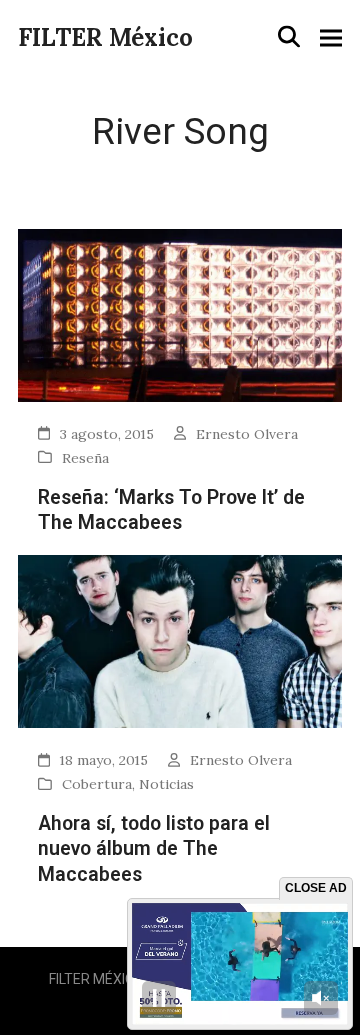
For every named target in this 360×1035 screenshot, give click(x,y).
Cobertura (97, 784)
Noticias (166, 784)
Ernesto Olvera (247, 434)
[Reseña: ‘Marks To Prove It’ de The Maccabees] (180, 313)
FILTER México (105, 37)
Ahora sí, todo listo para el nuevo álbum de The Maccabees (154, 849)
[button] (289, 37)
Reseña (85, 458)
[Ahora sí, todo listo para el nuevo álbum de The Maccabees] (180, 639)
